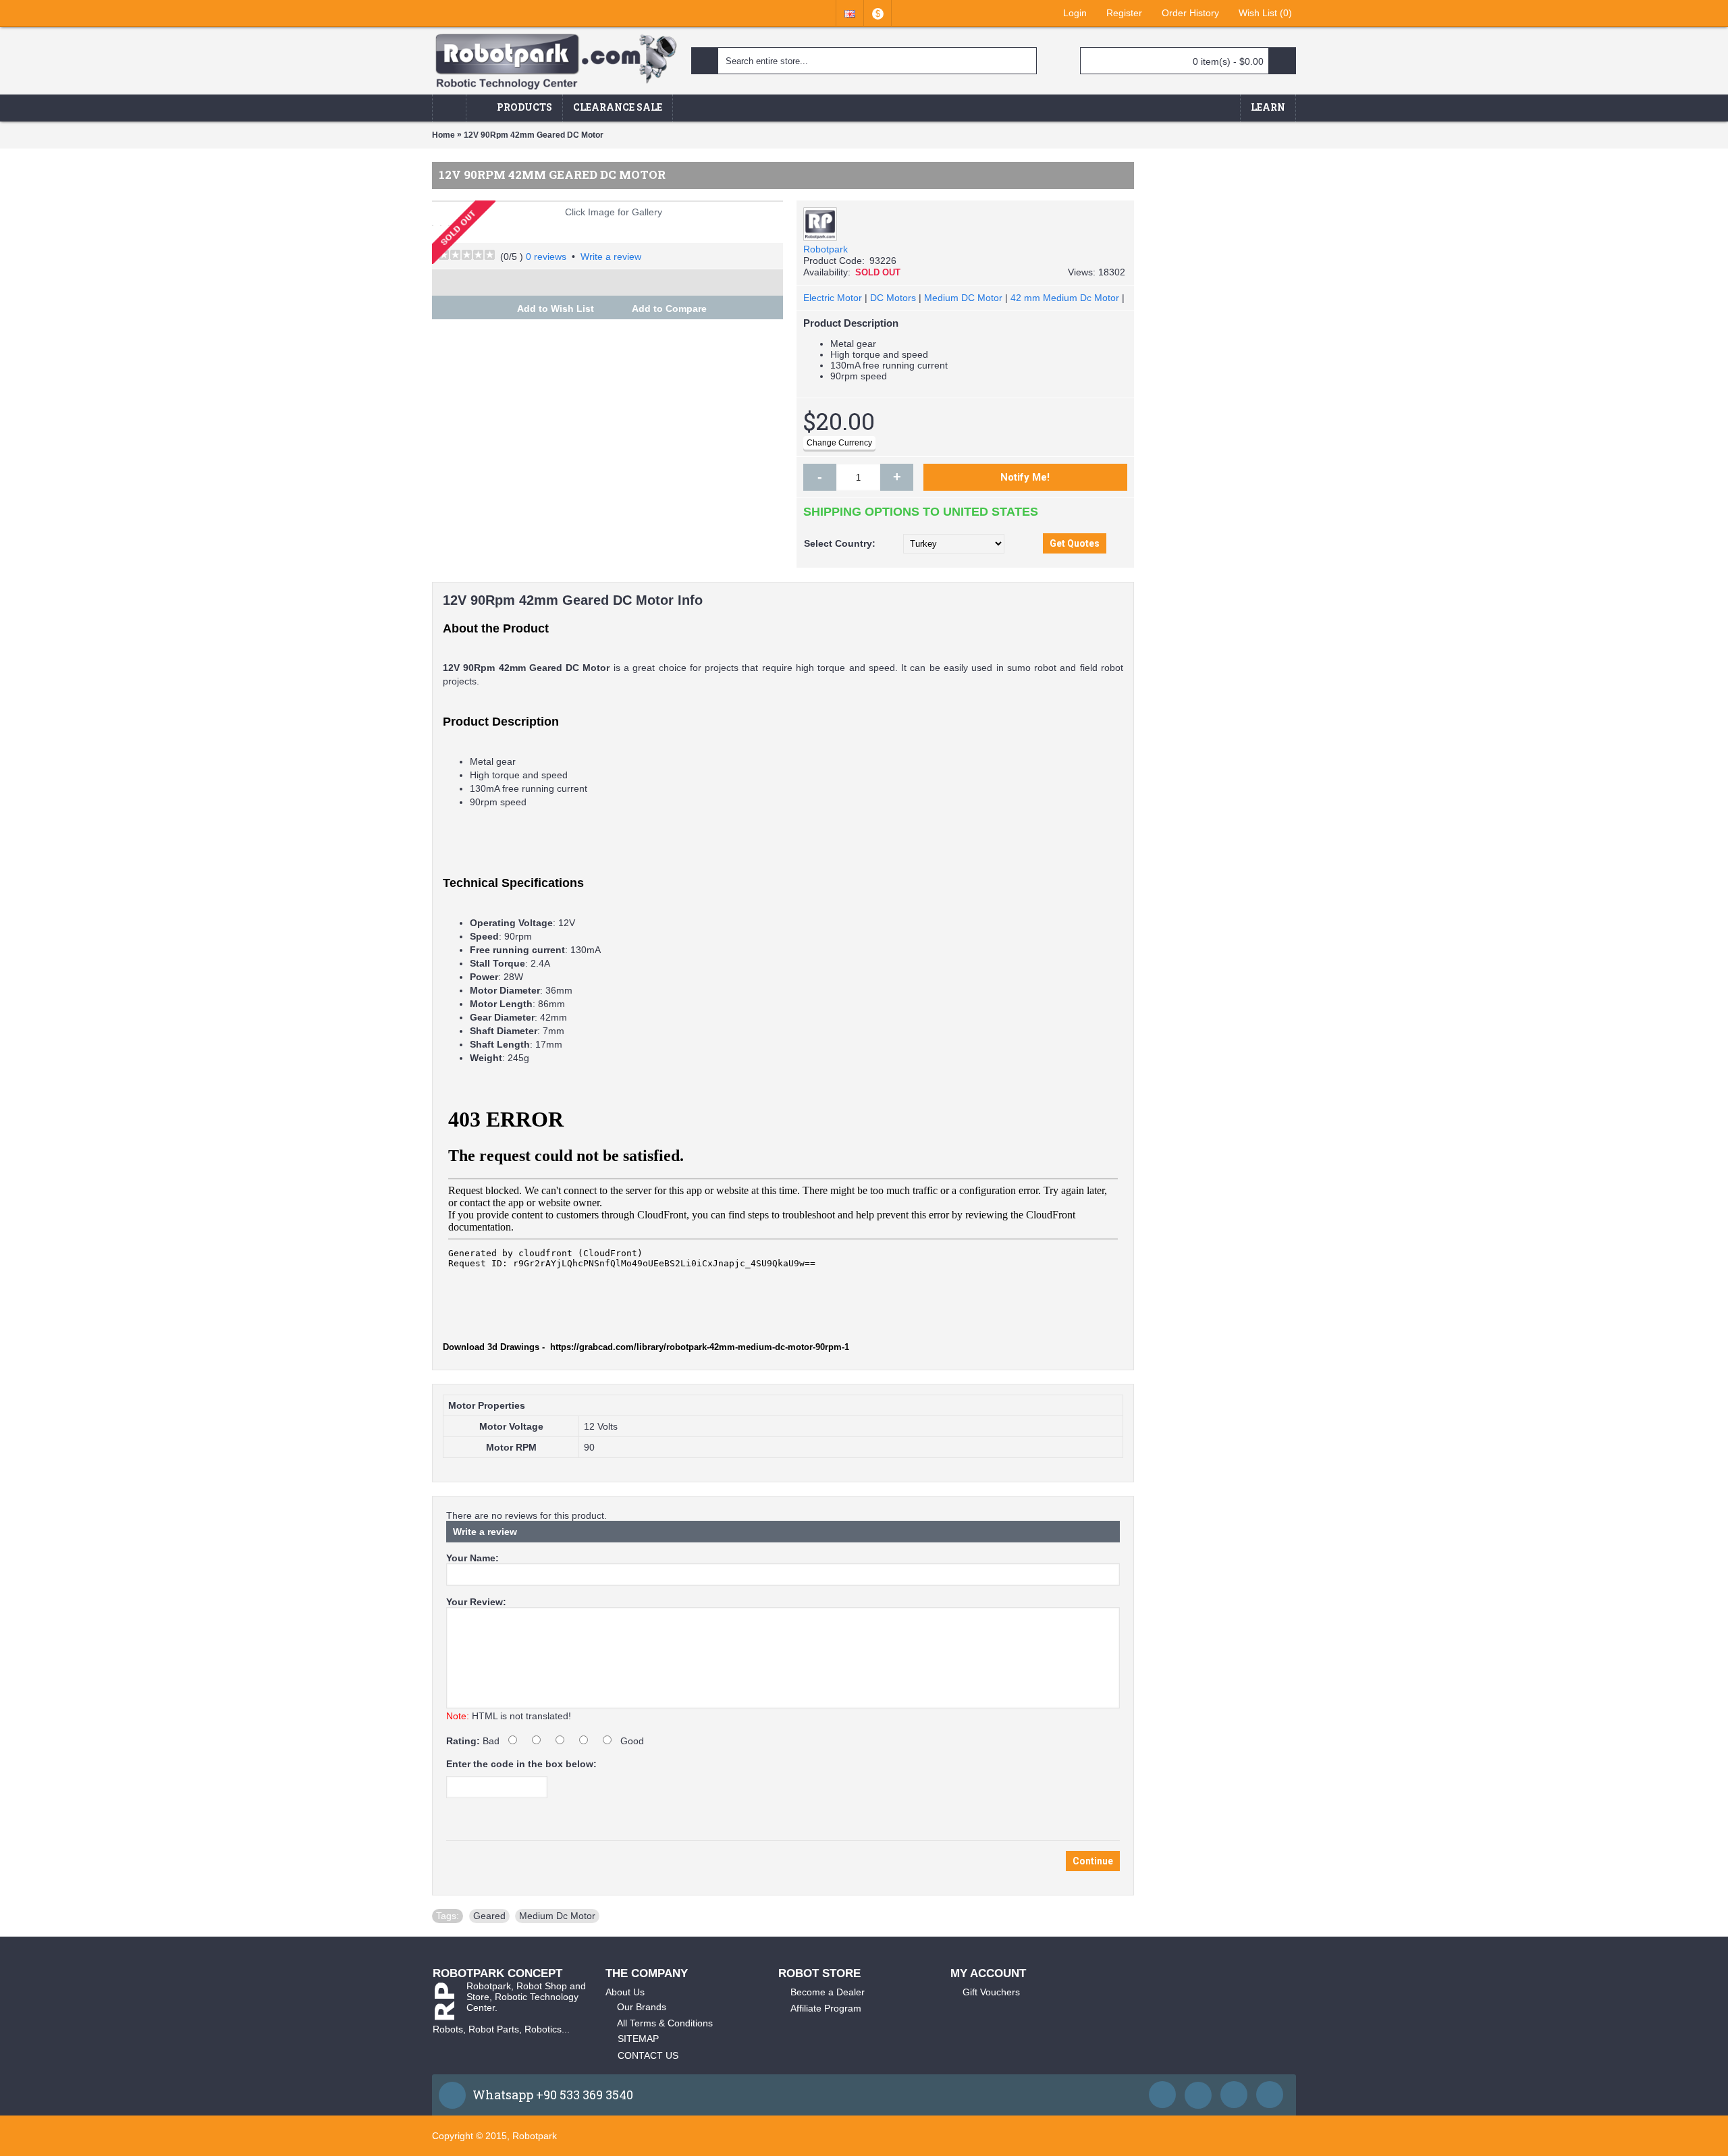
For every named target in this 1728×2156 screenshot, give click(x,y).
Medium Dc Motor (557, 1916)
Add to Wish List (556, 308)
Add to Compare (669, 308)
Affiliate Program (826, 2008)
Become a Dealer (828, 1992)
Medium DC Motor (963, 298)
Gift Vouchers (991, 1992)
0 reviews (546, 257)
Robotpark (826, 249)
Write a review (611, 257)
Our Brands (642, 2007)
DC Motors (893, 298)
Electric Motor (833, 298)
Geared (489, 1916)
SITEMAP (638, 2039)
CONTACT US (648, 2055)
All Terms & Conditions (665, 2023)
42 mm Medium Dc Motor (1065, 298)
